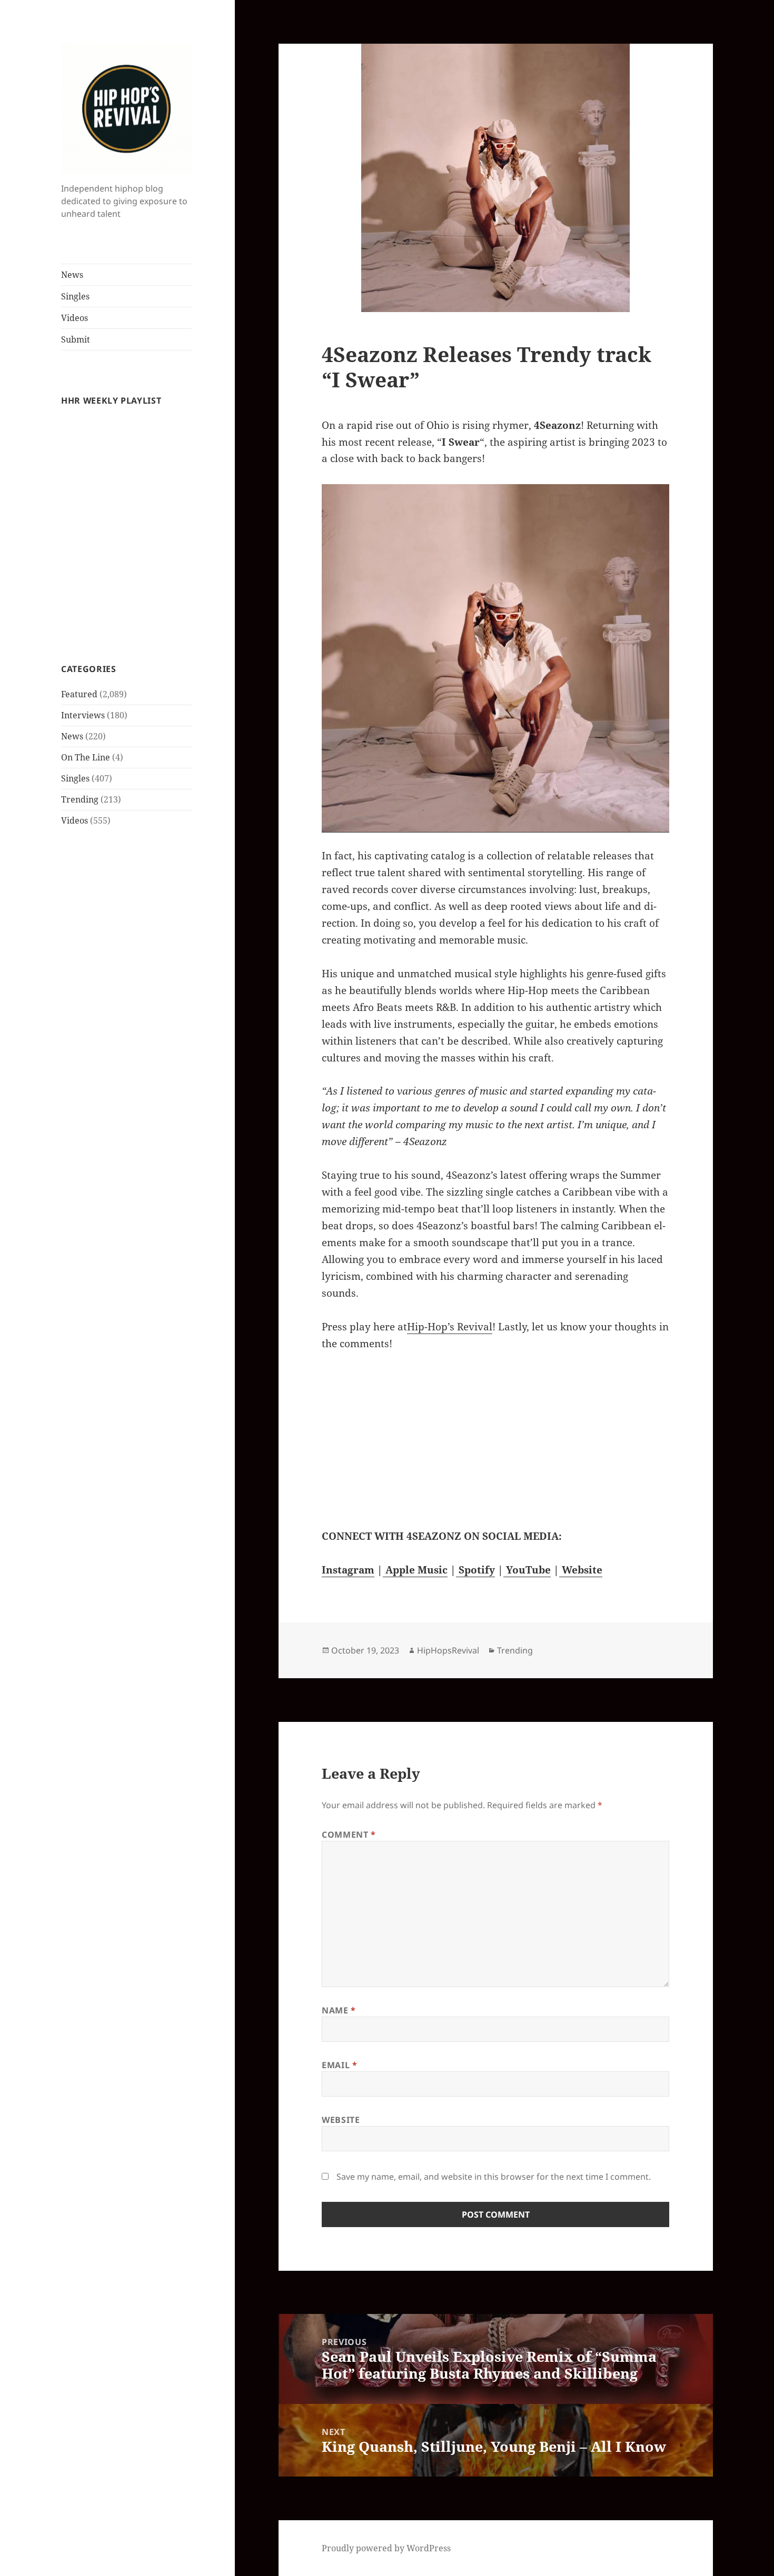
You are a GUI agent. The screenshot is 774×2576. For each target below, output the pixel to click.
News (72, 275)
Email (339, 2065)
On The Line (86, 757)
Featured (79, 694)
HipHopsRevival (448, 1650)
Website (341, 2120)
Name (339, 2010)
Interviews (83, 715)
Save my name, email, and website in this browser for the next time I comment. (494, 2177)
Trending (80, 799)
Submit (76, 339)
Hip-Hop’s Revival (450, 1327)
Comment (349, 1835)
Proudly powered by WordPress (386, 2548)
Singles (75, 296)
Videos (75, 318)
